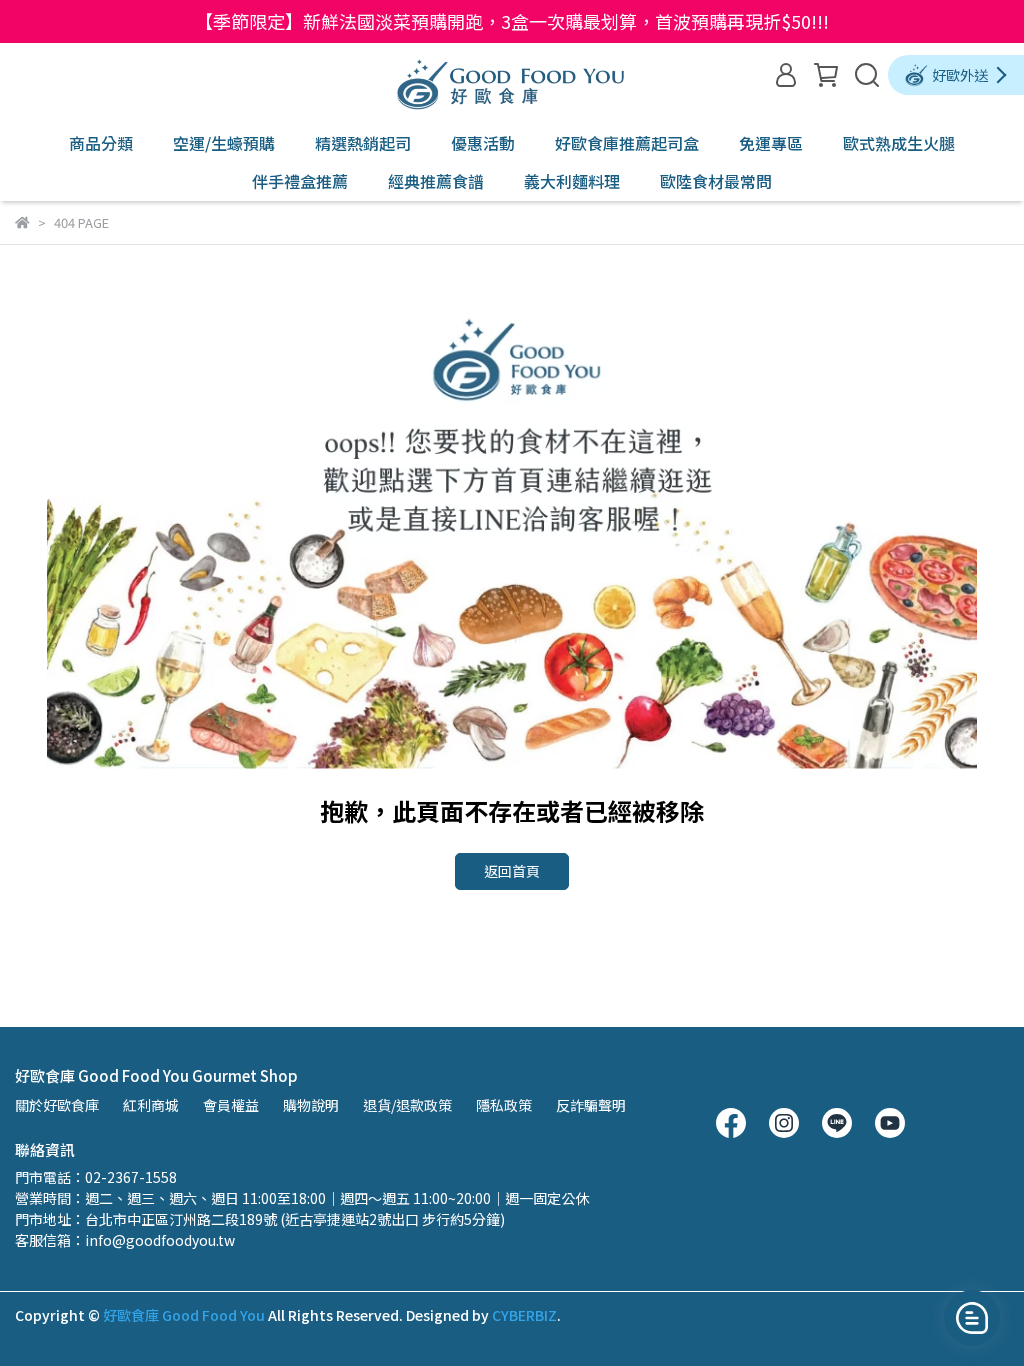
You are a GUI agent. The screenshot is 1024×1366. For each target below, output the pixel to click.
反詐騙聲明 (591, 1105)
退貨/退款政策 (407, 1105)
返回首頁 (512, 871)
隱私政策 (504, 1105)
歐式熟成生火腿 (899, 143)
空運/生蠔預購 (224, 143)
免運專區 (771, 143)
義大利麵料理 (572, 181)
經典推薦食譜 (436, 181)
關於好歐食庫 (57, 1105)
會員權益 (231, 1105)
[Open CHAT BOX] (972, 1318)
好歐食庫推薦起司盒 (627, 143)
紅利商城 (151, 1105)
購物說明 (311, 1105)
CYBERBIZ (524, 1315)
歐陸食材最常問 (716, 181)
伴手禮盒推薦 (300, 181)
